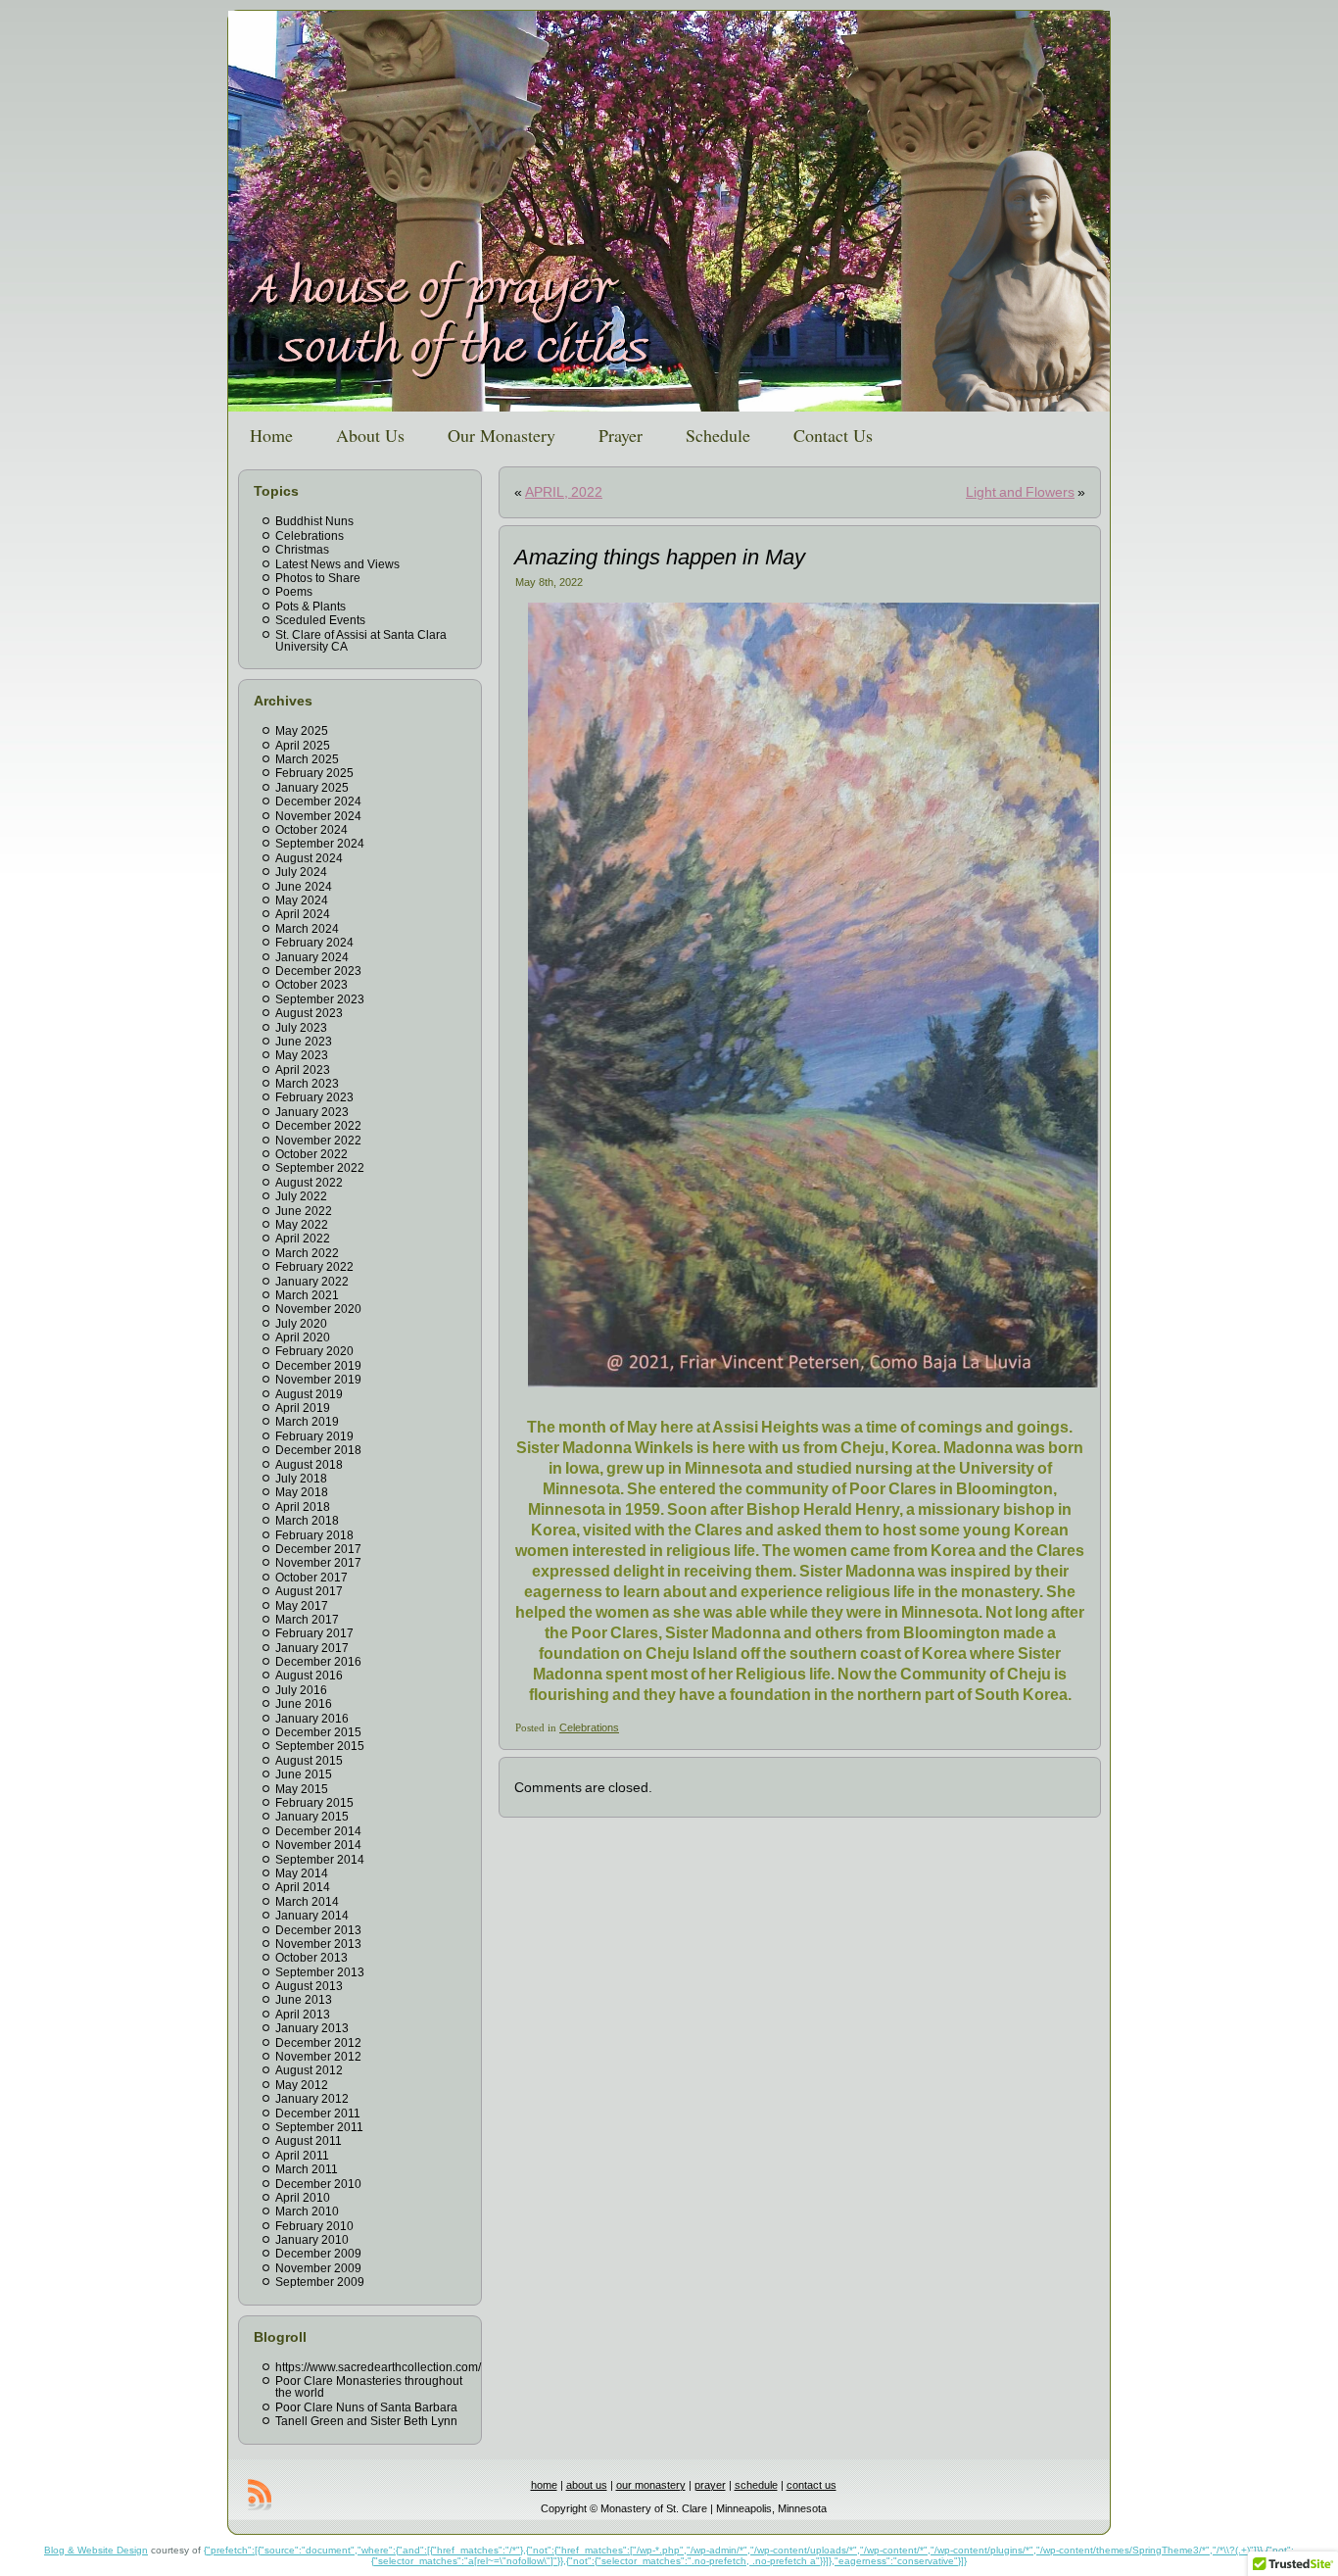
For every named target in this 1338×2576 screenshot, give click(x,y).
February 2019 (314, 1436)
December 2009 (318, 2254)
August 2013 (309, 1986)
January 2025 (312, 788)
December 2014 (318, 1831)
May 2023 (302, 1055)
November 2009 (318, 2268)
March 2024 (307, 929)
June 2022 (304, 1211)
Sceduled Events (320, 620)
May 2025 (302, 731)
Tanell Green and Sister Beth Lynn (366, 2421)
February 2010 (314, 2226)
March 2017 (307, 1620)
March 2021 (307, 1295)
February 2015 (314, 1803)
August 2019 (309, 1394)
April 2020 (303, 1337)
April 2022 (303, 1239)
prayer (710, 2485)
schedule (756, 2485)
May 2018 (302, 1492)
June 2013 (304, 2000)
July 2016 (301, 1690)
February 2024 (314, 943)
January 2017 (312, 1648)
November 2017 (318, 1563)
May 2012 (302, 2085)
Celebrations (310, 536)
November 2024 (318, 816)
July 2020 (301, 1324)
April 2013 (303, 2015)
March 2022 (307, 1253)
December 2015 (318, 1732)
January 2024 (312, 957)
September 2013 (320, 1972)
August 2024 (309, 858)
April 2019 (303, 1408)
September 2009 (320, 2282)
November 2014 (318, 1845)
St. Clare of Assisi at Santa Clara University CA (361, 641)
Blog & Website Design (96, 2550)
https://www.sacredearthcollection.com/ (378, 2367)
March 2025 (307, 759)
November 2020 (318, 1309)
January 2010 (312, 2240)
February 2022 (314, 1267)
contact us (812, 2485)
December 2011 (318, 2114)
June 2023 (304, 1042)
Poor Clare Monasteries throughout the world (369, 2387)
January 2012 (312, 2099)
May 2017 (302, 1606)
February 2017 (314, 1633)
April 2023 (303, 1070)
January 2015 (312, 1817)
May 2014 (302, 1873)
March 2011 (307, 2169)
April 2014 (303, 1887)
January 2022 (312, 1282)
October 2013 (311, 1958)
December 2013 (318, 1930)
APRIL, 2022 (564, 492)
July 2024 (301, 872)
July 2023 (301, 1028)
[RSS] (260, 2495)
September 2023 (320, 999)
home (544, 2485)
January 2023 (312, 1112)
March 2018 (307, 1521)
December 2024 (318, 802)
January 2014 (312, 1916)
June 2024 (304, 887)
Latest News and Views (337, 564)
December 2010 (318, 2184)
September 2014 (320, 1860)
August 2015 (309, 1761)
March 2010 (307, 2211)
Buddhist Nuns (314, 521)
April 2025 (303, 746)
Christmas (302, 550)
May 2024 (302, 900)
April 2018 (303, 1507)
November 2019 (318, 1380)
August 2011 (309, 2141)
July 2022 (301, 1196)
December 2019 (318, 1366)
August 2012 (309, 2070)
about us (587, 2485)
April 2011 (302, 2156)
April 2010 (303, 2198)
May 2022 (302, 1225)
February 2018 (314, 1535)
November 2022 (318, 1141)
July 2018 (301, 1479)
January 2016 (312, 1719)
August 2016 (309, 1676)
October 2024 (311, 830)
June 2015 (304, 1774)
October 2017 (311, 1578)
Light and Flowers (1020, 492)
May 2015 (302, 1789)
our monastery (651, 2485)
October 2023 (311, 985)
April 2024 (303, 914)
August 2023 (309, 1013)
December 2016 (318, 1662)
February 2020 (314, 1351)
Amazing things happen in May (660, 557)
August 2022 (309, 1183)
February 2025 (314, 773)
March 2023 (307, 1084)
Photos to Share (318, 578)
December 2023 (318, 971)
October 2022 (311, 1154)
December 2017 (318, 1549)
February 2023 (314, 1097)
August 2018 (309, 1465)
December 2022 (318, 1126)
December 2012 (318, 2043)
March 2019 (307, 1422)
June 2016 (304, 1704)
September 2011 (319, 2127)
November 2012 (318, 2057)
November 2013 (318, 1944)
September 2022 (320, 1168)
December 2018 (318, 1450)
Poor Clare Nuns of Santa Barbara (366, 2407)
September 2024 (320, 844)
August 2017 (309, 1591)
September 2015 (320, 1746)
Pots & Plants (311, 607)
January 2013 (312, 2028)
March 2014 (307, 1902)
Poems (294, 592)
